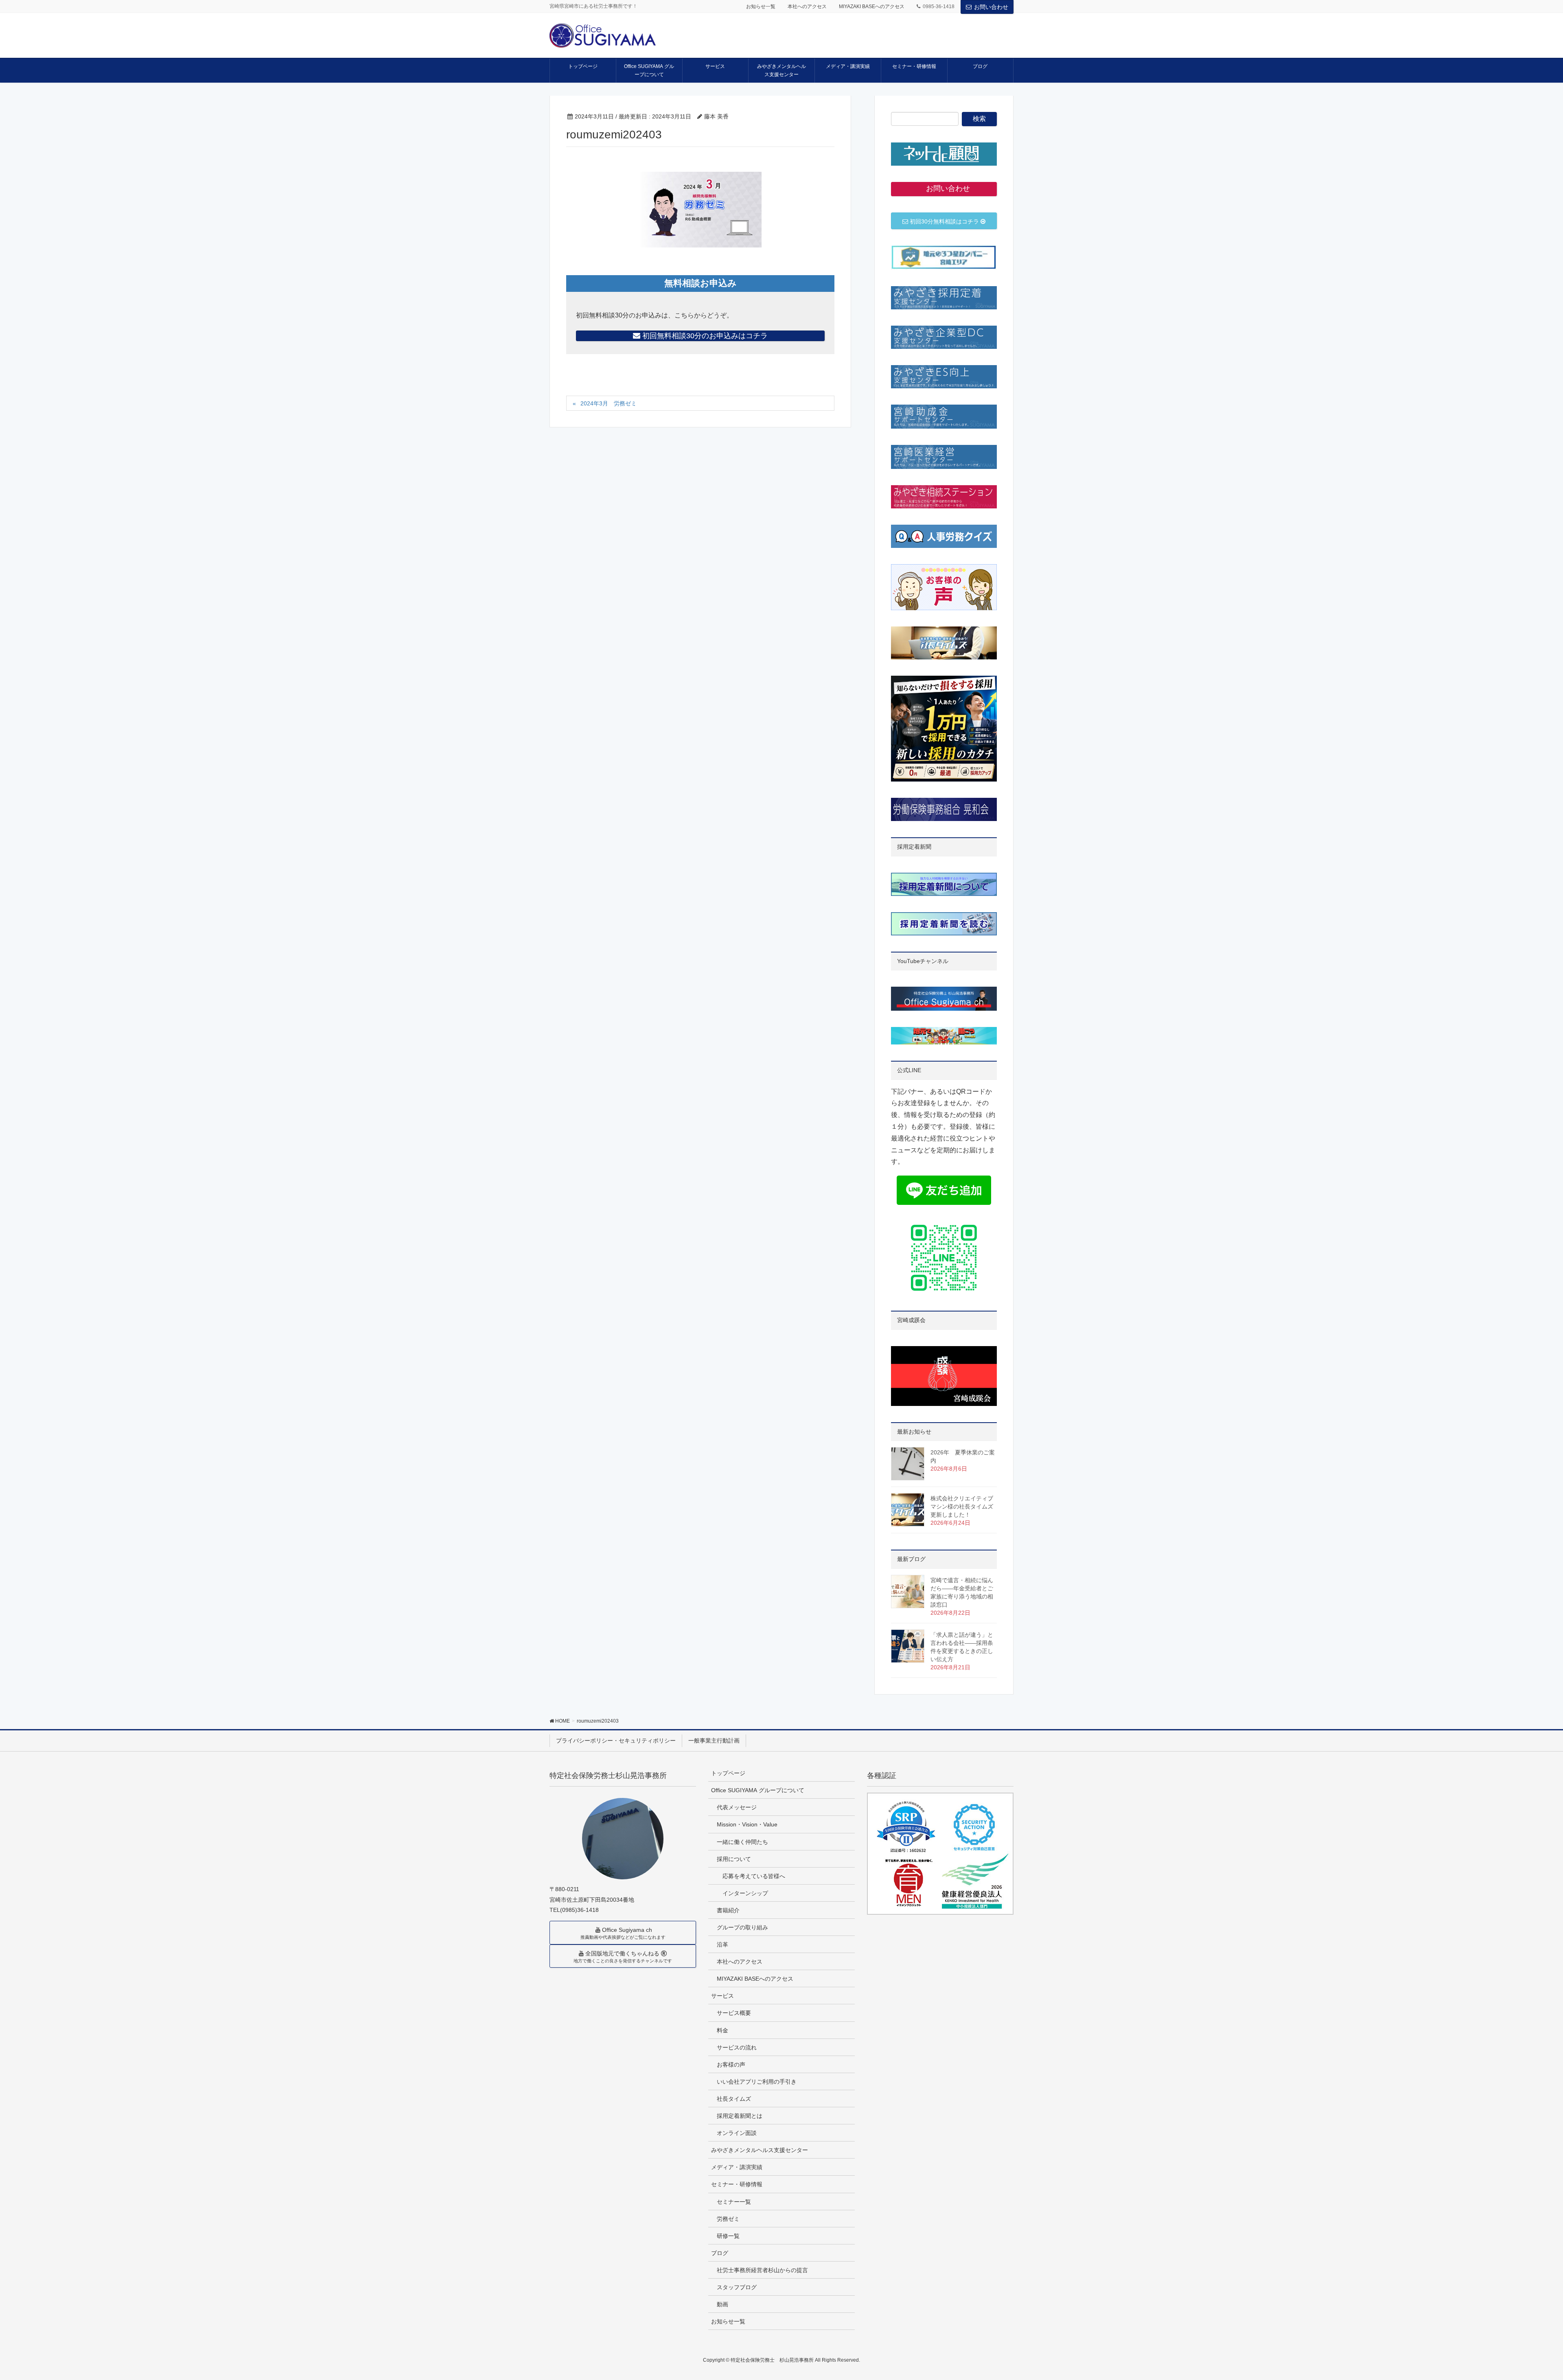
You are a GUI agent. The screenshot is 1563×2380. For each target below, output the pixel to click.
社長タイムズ (734, 2099)
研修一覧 (728, 2236)
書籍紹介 (728, 1910)
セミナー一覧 (734, 2202)
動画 (722, 2304)
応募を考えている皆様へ (754, 1876)
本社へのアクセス (807, 7)
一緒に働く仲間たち (742, 1842)
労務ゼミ (728, 2219)
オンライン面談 (737, 2133)
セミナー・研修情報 (737, 2184)
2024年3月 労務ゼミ (609, 403)
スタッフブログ (737, 2287)
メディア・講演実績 (737, 2167)
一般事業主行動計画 (714, 1741)
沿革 (722, 1944)
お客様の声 (731, 2065)
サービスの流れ (737, 2047)
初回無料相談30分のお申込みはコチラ (704, 336)
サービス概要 (734, 2013)
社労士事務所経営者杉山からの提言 (762, 2270)
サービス (722, 1996)
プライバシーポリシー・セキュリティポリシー (616, 1741)
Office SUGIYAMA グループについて (758, 1790)
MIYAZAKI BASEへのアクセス (872, 7)
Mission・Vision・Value (747, 1824)
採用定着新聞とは (740, 2116)
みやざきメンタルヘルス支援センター (760, 2150)
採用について (734, 1859)
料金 (722, 2030)
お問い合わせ (991, 7)
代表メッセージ (737, 1807)
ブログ (720, 2253)
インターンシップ (745, 1893)
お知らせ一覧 (761, 7)
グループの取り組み (742, 1927)
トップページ (728, 1773)
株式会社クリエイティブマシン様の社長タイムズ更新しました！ (962, 1506)
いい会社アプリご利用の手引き (757, 2082)
